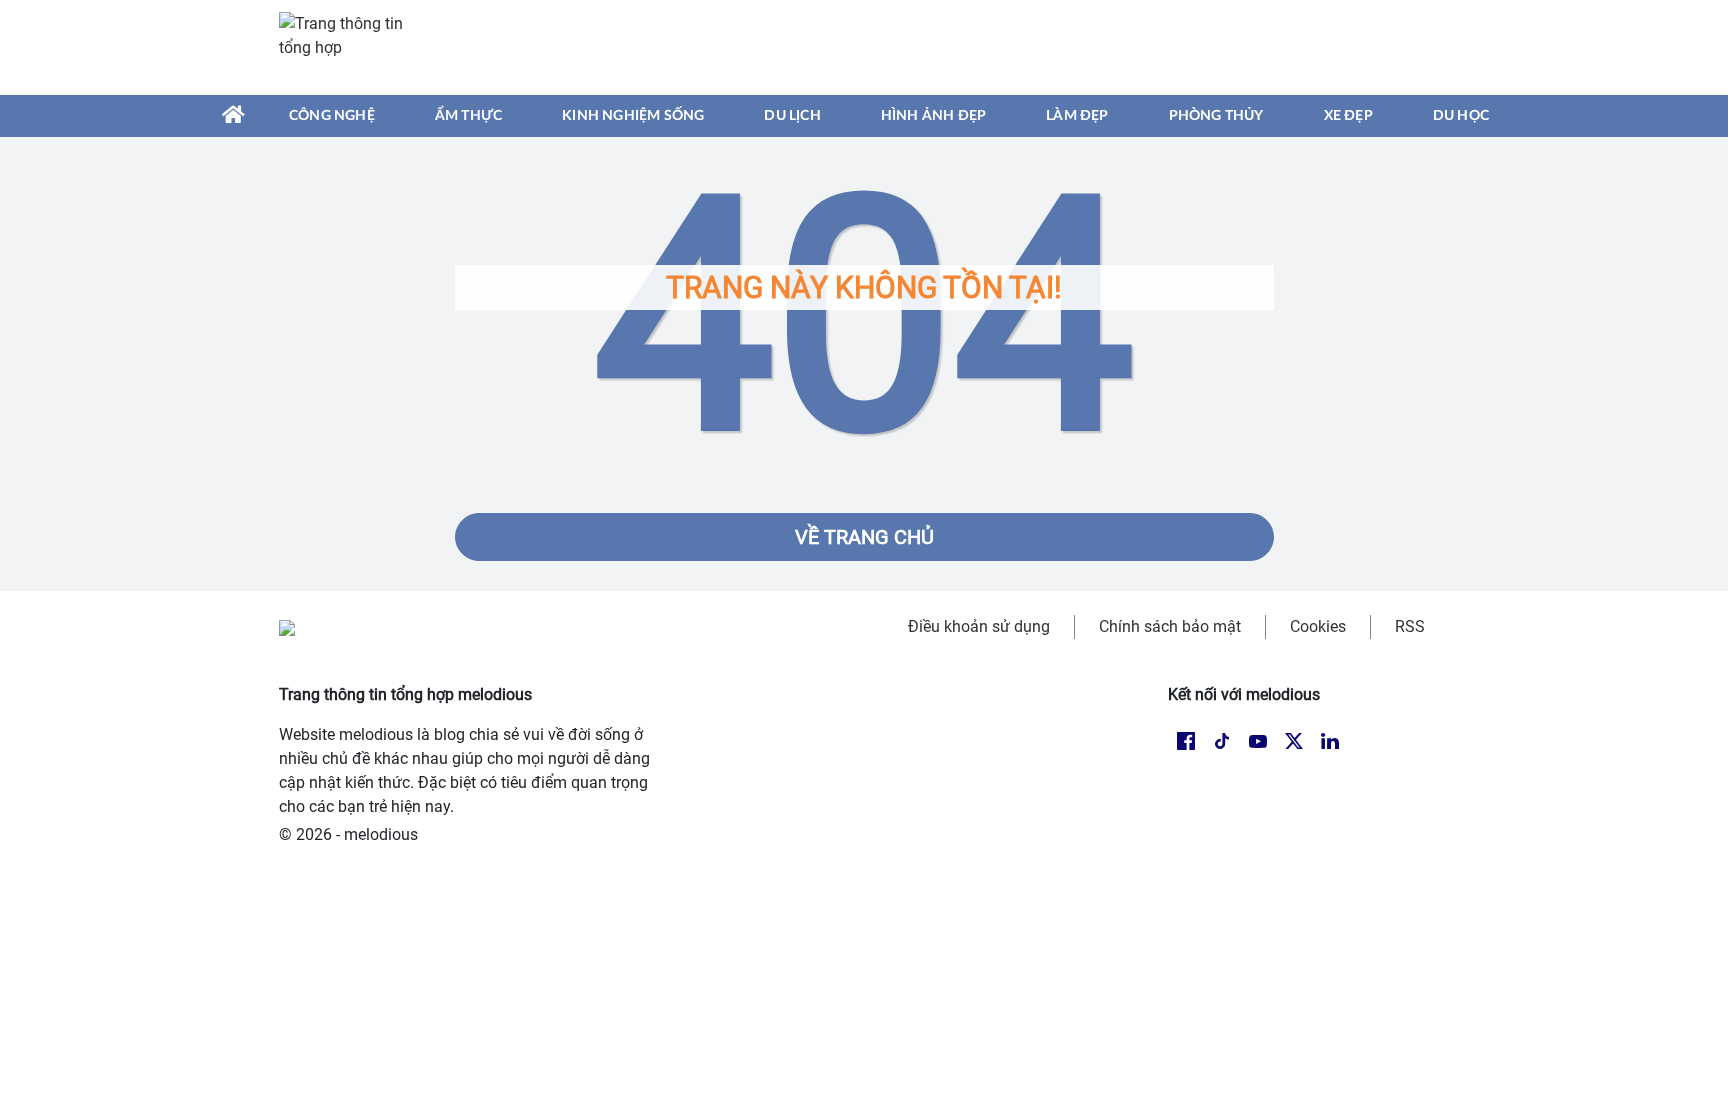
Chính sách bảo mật (1170, 626)
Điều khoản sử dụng (979, 626)
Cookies (1318, 626)
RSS (1410, 626)
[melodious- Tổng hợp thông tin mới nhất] (351, 47)
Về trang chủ (864, 537)
